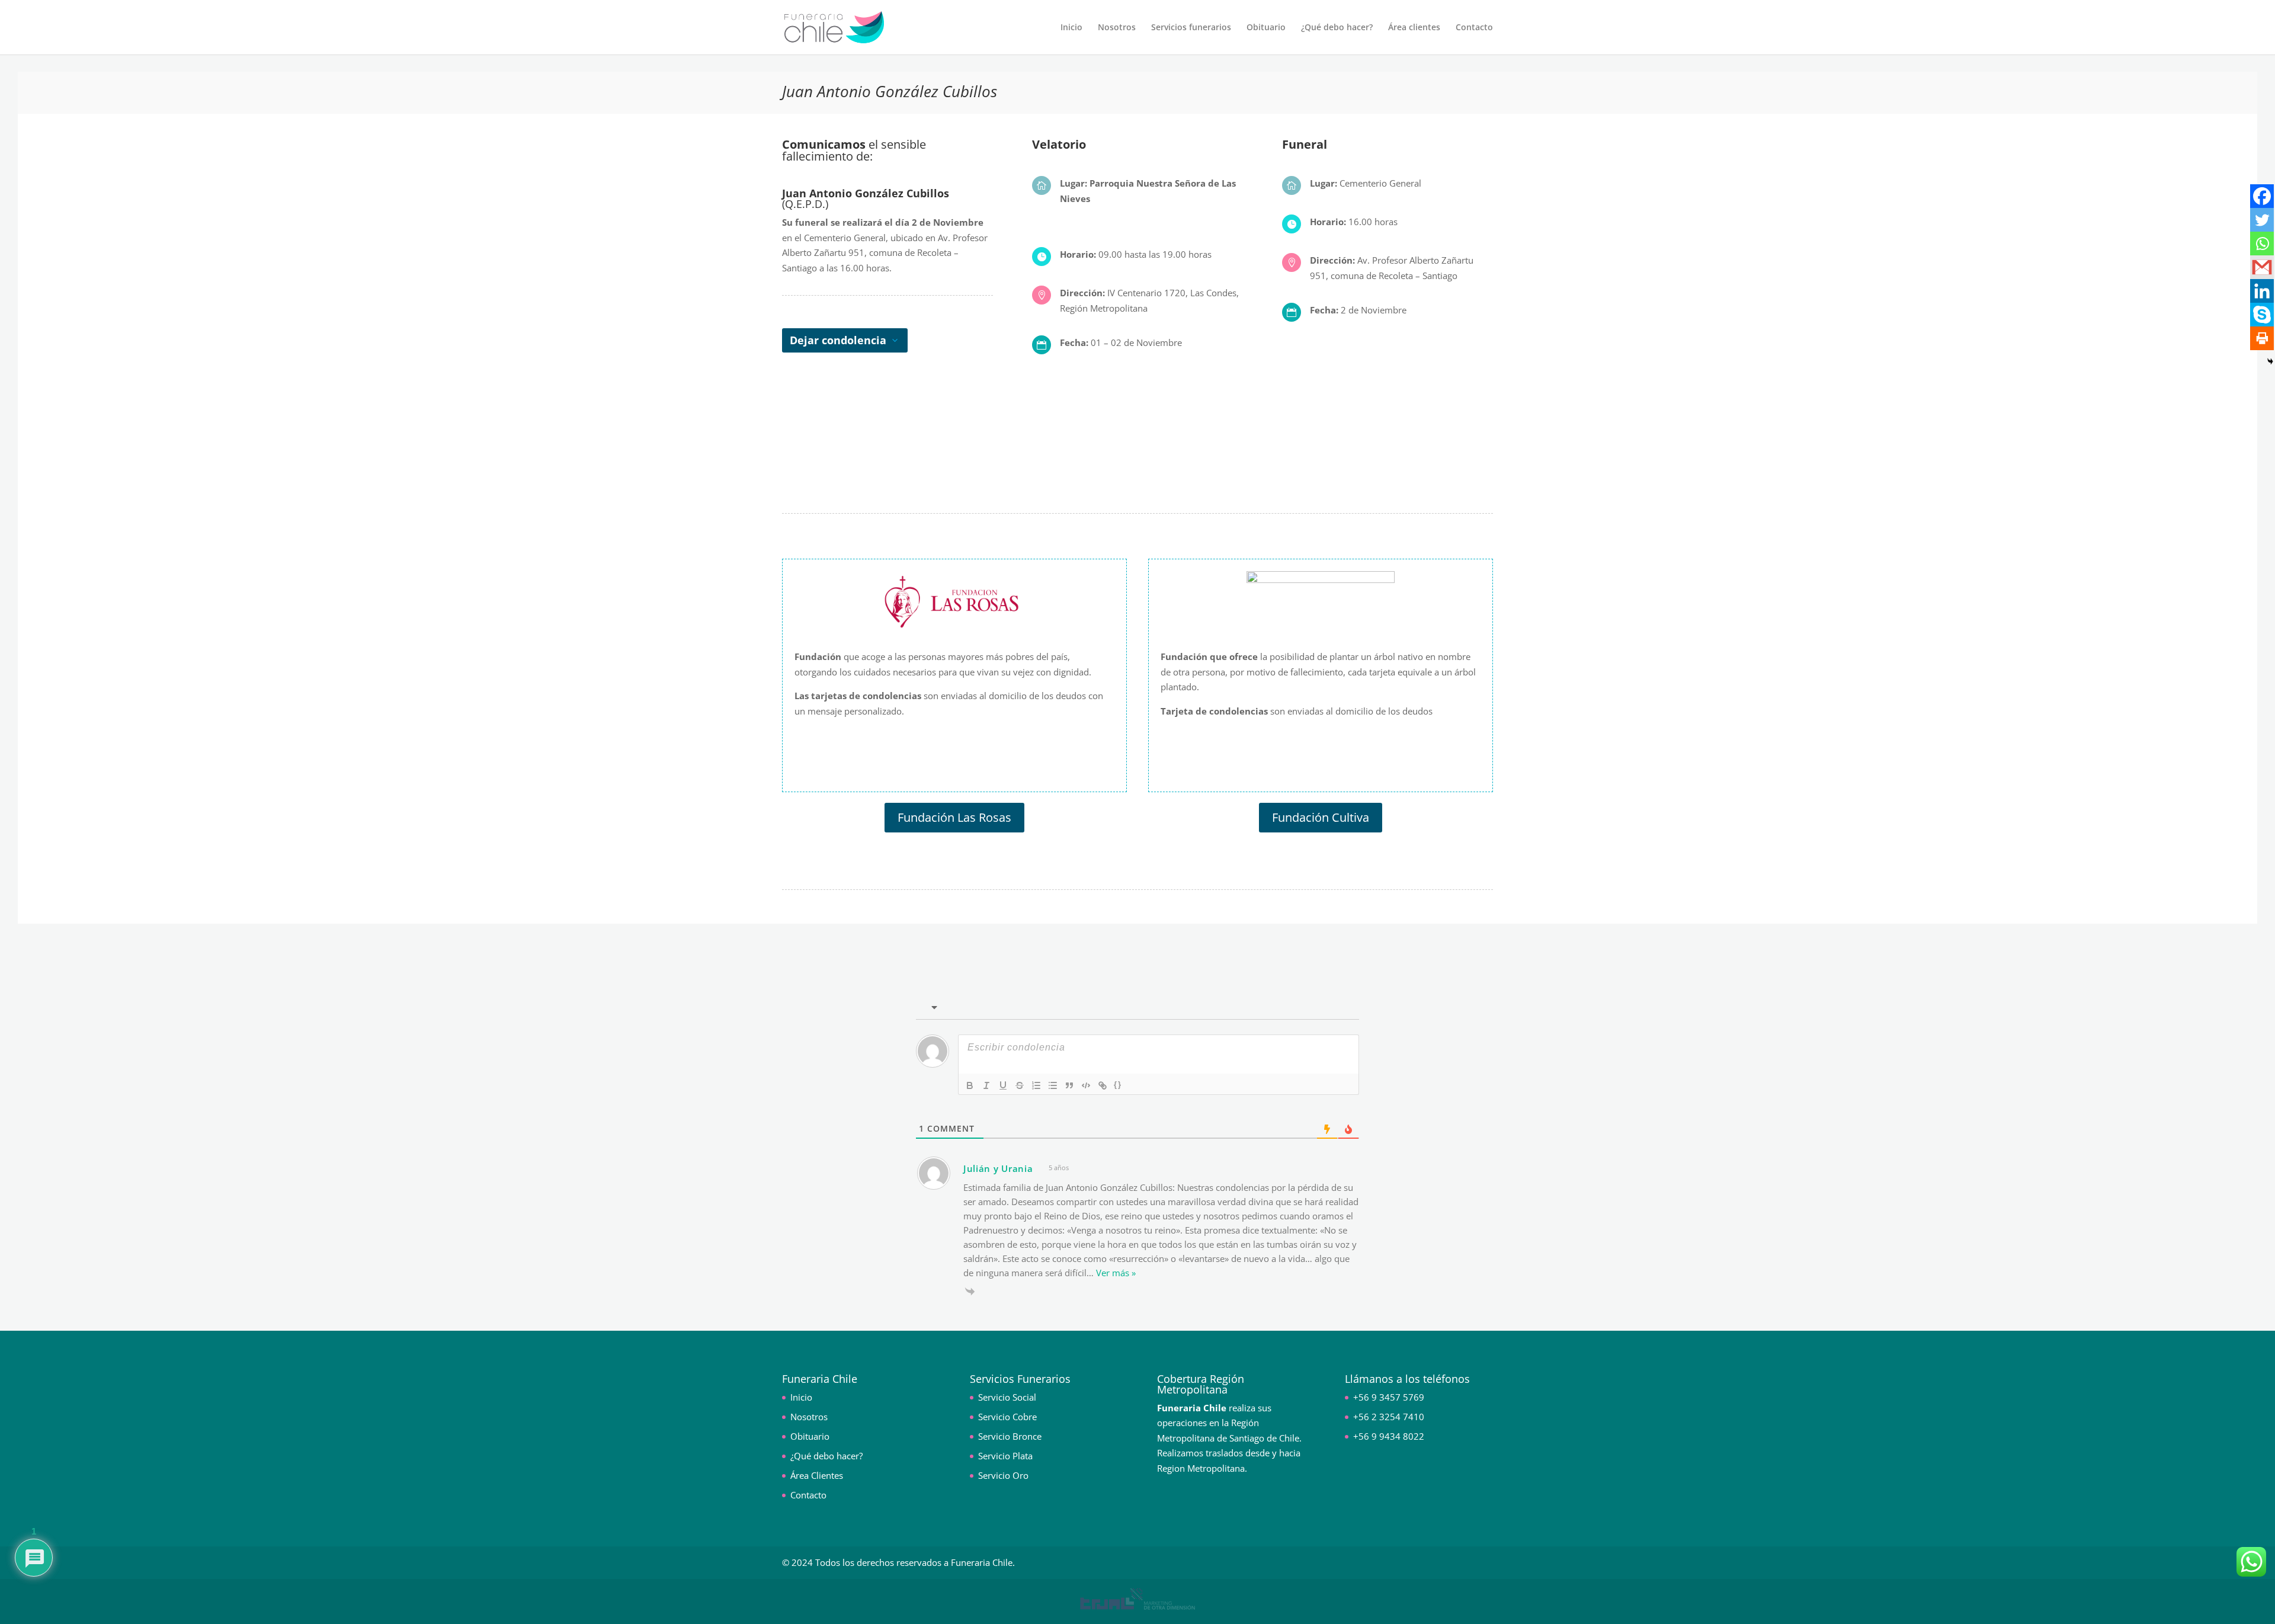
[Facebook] (2262, 196)
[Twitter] (2262, 220)
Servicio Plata (1005, 1456)
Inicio (1071, 28)
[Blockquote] (1069, 1085)
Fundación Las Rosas (954, 817)
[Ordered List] (1036, 1085)
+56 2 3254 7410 (1389, 1417)
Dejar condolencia (838, 340)
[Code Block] (1086, 1085)
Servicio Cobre (1007, 1417)
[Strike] (1020, 1085)
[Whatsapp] (2262, 244)
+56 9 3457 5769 (1389, 1397)
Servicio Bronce (1010, 1436)
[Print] (2262, 338)
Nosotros (1117, 28)
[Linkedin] (2262, 291)
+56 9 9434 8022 (1389, 1436)
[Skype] (2262, 315)
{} (1118, 1085)
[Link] (1103, 1085)
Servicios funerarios (1191, 28)
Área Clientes (817, 1475)
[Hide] (2270, 361)
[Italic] (986, 1085)
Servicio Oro (1003, 1475)
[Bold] (970, 1085)
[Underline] (1003, 1085)
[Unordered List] (1053, 1085)
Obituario (1266, 28)
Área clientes (1414, 28)
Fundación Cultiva (1321, 817)
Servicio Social (1007, 1397)
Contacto (1474, 28)
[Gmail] (2262, 267)
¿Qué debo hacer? (1337, 28)
